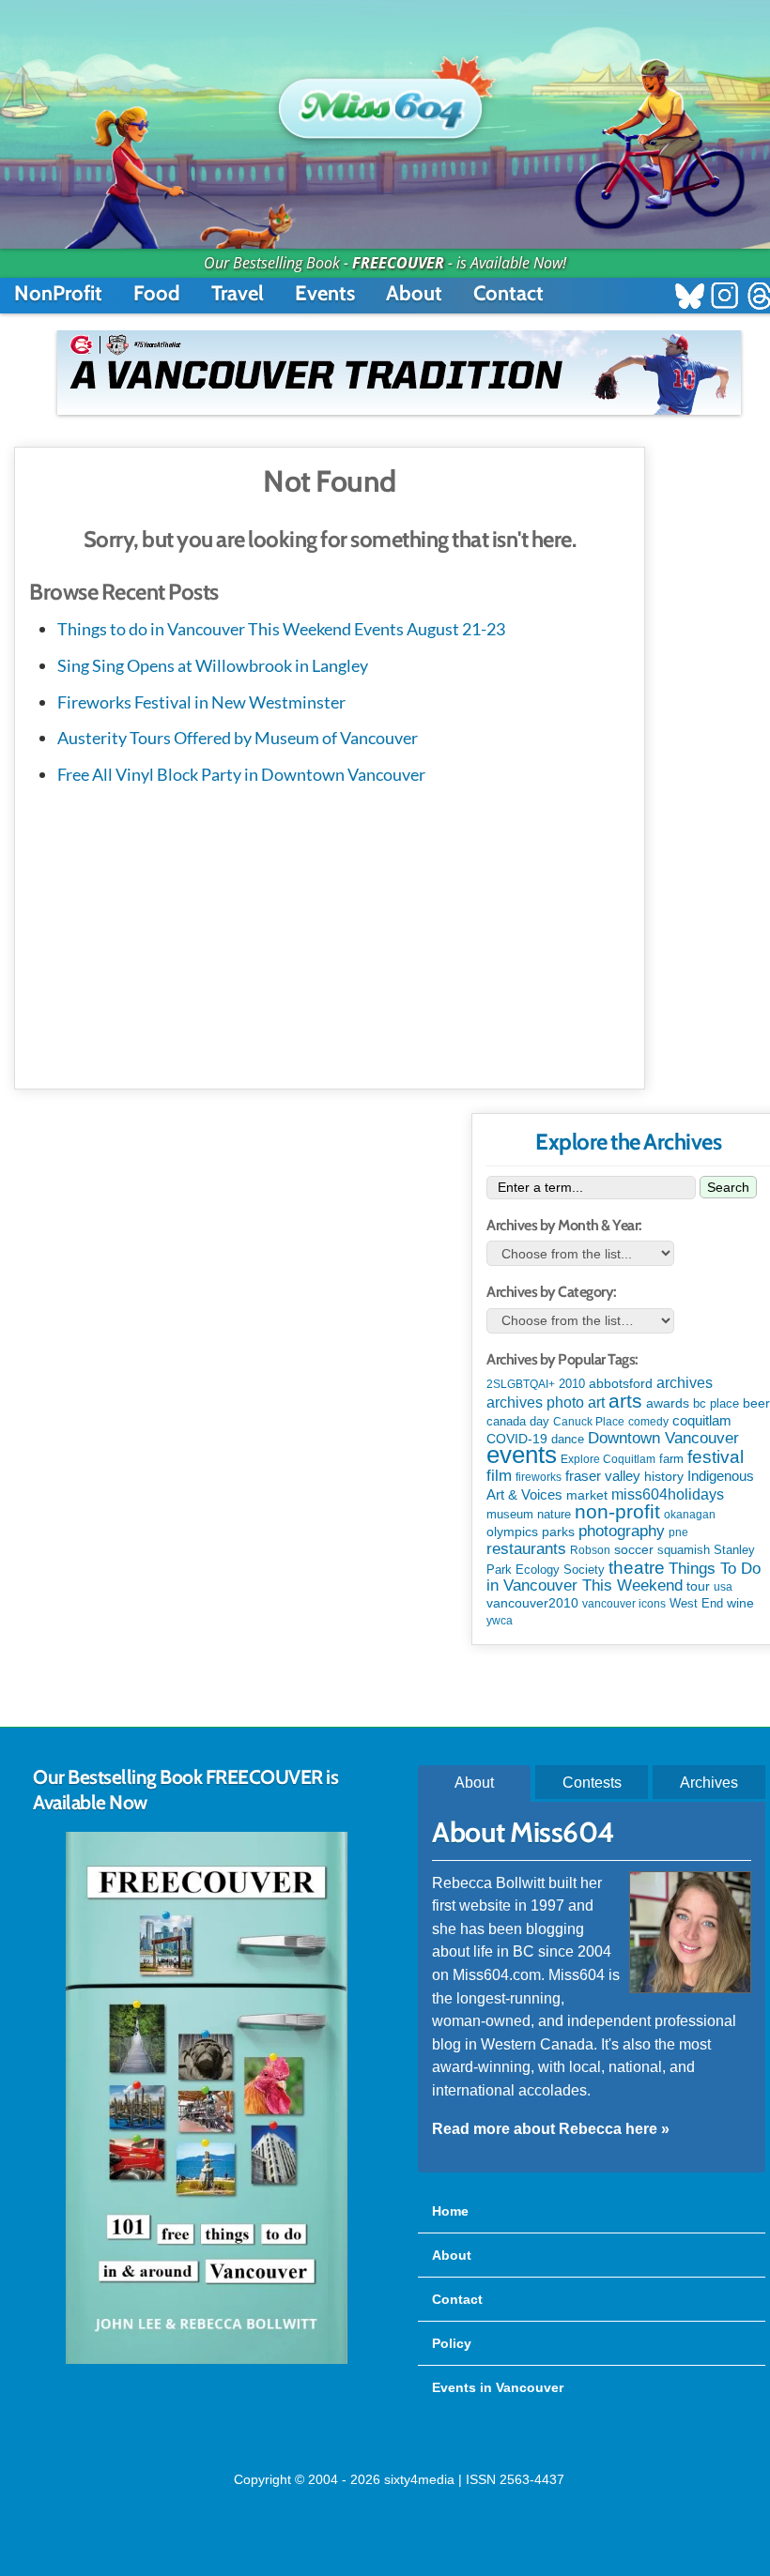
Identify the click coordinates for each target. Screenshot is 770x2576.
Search (728, 1187)
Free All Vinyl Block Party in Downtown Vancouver (241, 774)
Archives (709, 1782)
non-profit (617, 1511)
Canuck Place (589, 1422)
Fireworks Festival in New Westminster (201, 702)
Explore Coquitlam (608, 1459)
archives (685, 1383)
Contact (508, 293)
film (499, 1476)
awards (668, 1403)
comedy (648, 1422)
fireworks (539, 1477)
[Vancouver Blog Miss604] (385, 100)
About (414, 293)
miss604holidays (668, 1494)
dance (568, 1439)
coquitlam (702, 1421)
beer (756, 1403)
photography (622, 1531)
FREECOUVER (398, 263)
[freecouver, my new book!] (207, 2360)
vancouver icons (624, 1604)
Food (157, 293)
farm (671, 1459)
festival (716, 1457)
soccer (634, 1549)
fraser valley (603, 1476)
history (664, 1476)
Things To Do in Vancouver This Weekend (624, 1577)
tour (698, 1586)
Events (325, 293)
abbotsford (621, 1383)
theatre (637, 1568)
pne (678, 1532)
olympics (512, 1532)
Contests (592, 1782)
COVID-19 (517, 1439)
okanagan (690, 1515)
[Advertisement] (330, 934)
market (587, 1495)
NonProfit (58, 293)
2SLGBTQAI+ (521, 1384)
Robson (590, 1550)
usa (723, 1587)
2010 (572, 1384)
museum (510, 1514)
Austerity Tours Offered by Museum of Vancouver (238, 738)
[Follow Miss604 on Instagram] (724, 298)
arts (625, 1401)
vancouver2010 (532, 1603)
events (522, 1455)
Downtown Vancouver (663, 1438)
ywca (500, 1621)
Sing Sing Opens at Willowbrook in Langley (213, 665)
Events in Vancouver (498, 2387)
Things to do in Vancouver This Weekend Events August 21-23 (281, 629)
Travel (238, 293)
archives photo (535, 1402)
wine (740, 1603)
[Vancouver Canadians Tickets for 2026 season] (399, 373)
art (596, 1402)
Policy (452, 2343)
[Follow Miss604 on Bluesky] (690, 298)
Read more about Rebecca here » (551, 2128)
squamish (684, 1550)
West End (696, 1603)
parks (558, 1532)
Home (450, 2211)
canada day (518, 1421)
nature (554, 1514)
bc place (716, 1404)
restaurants (526, 1548)
